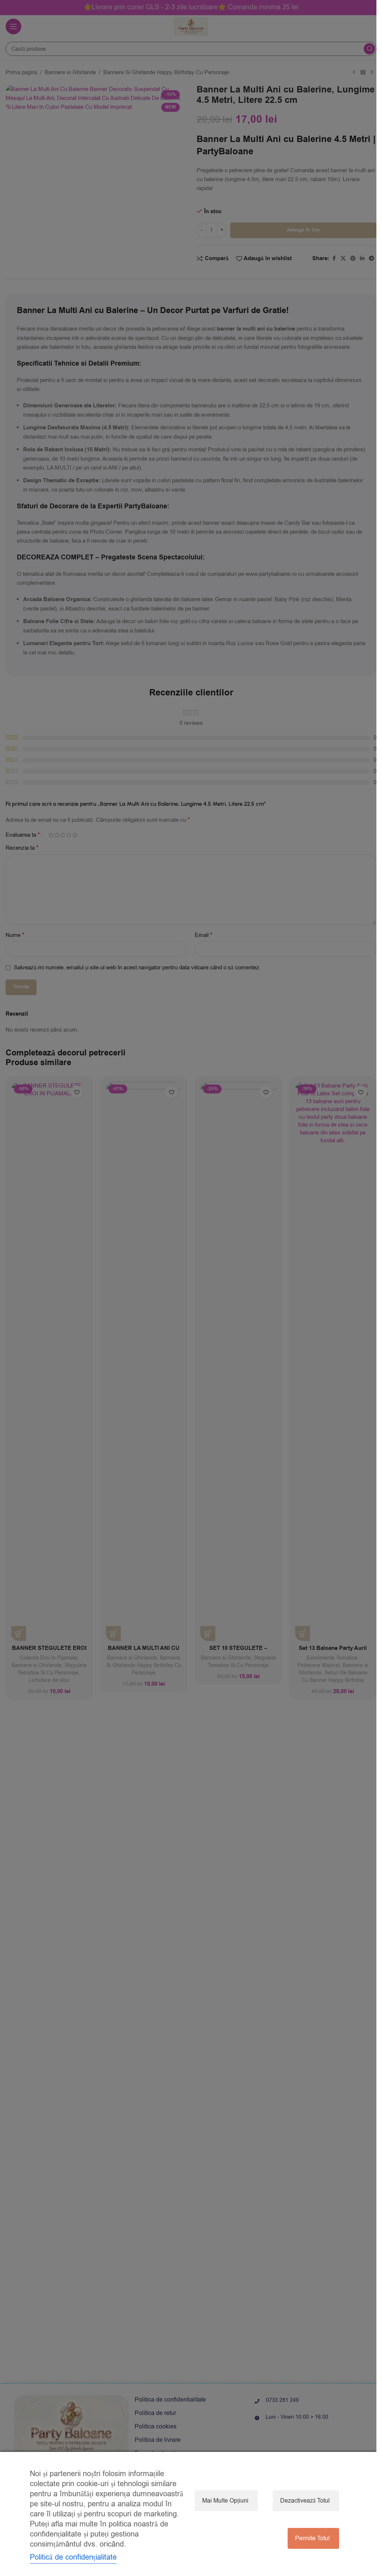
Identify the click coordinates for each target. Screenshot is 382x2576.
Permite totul (312, 2538)
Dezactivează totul (305, 2501)
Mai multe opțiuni (225, 2501)
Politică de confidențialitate (73, 2557)
